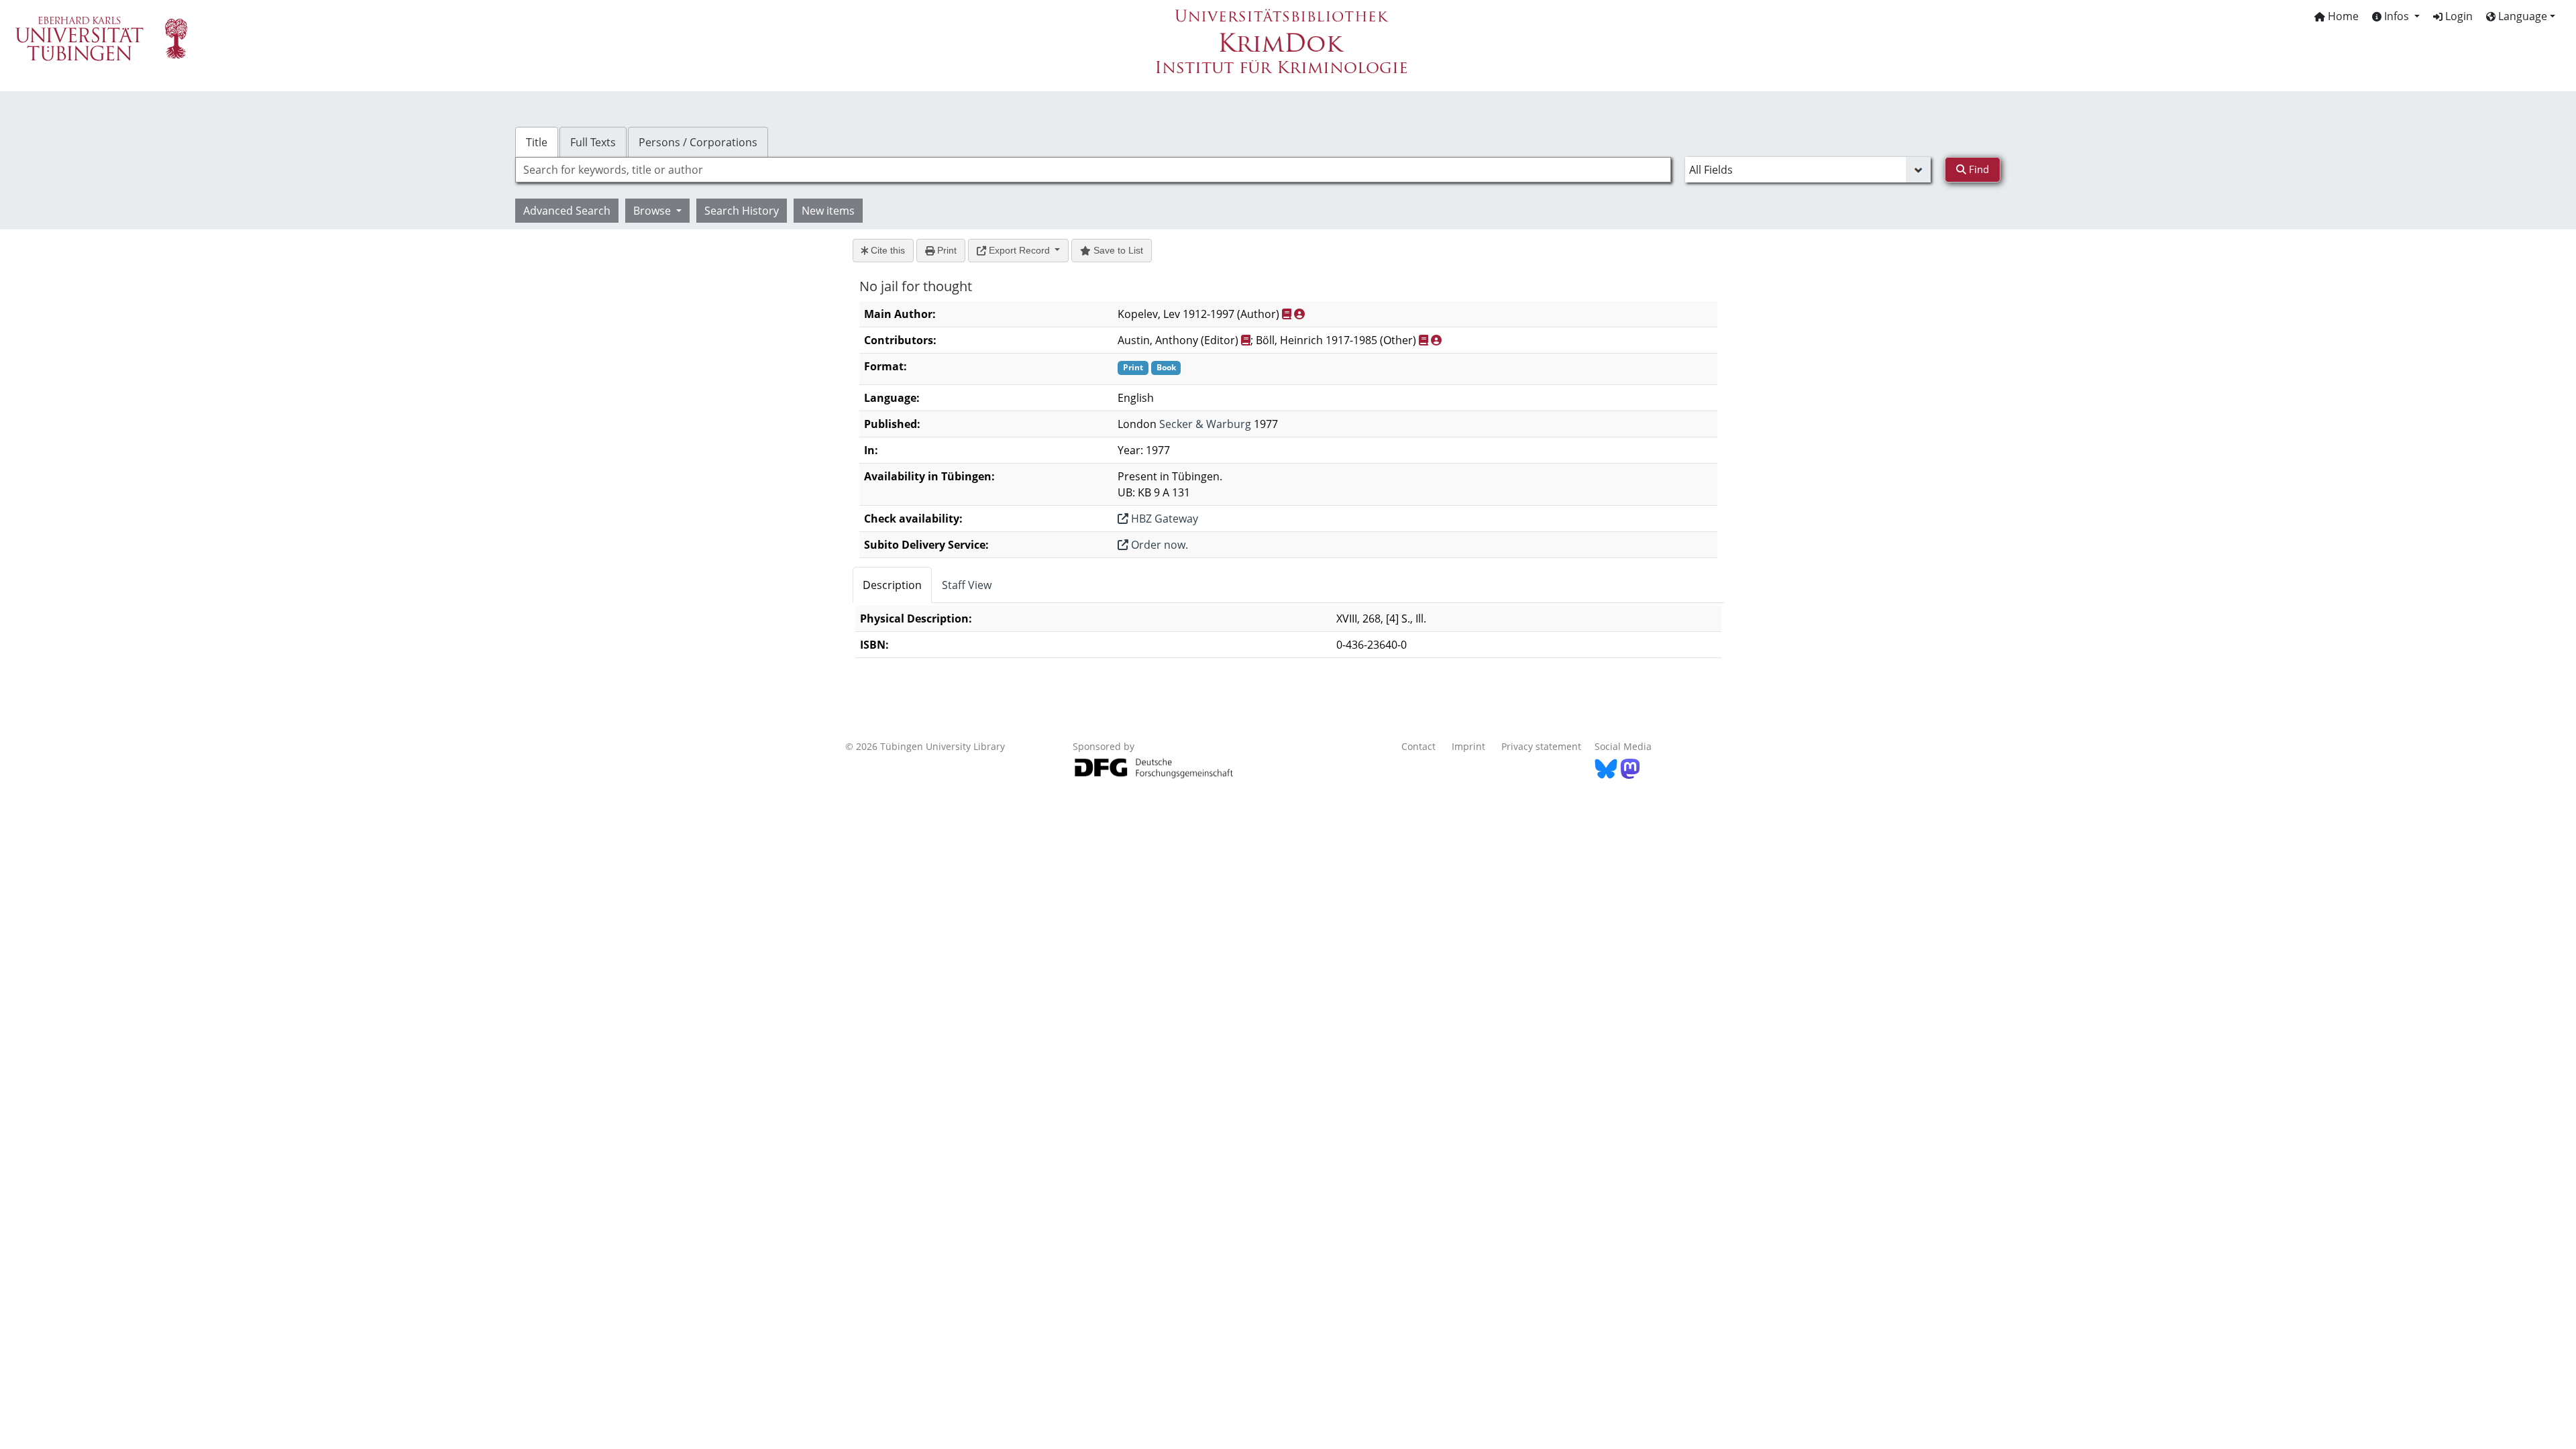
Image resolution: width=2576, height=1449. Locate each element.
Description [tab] (892, 585)
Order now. (1158, 545)
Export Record (1019, 250)
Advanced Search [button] (567, 211)
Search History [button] (742, 211)
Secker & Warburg (1205, 424)
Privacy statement (1541, 746)
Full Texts (593, 142)
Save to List (1117, 250)
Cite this (887, 250)
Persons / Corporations (698, 142)
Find (1978, 169)
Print (946, 250)
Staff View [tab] (967, 585)
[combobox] (1093, 170)
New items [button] (828, 211)
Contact (1418, 746)
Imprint (1468, 746)
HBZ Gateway (1163, 519)
